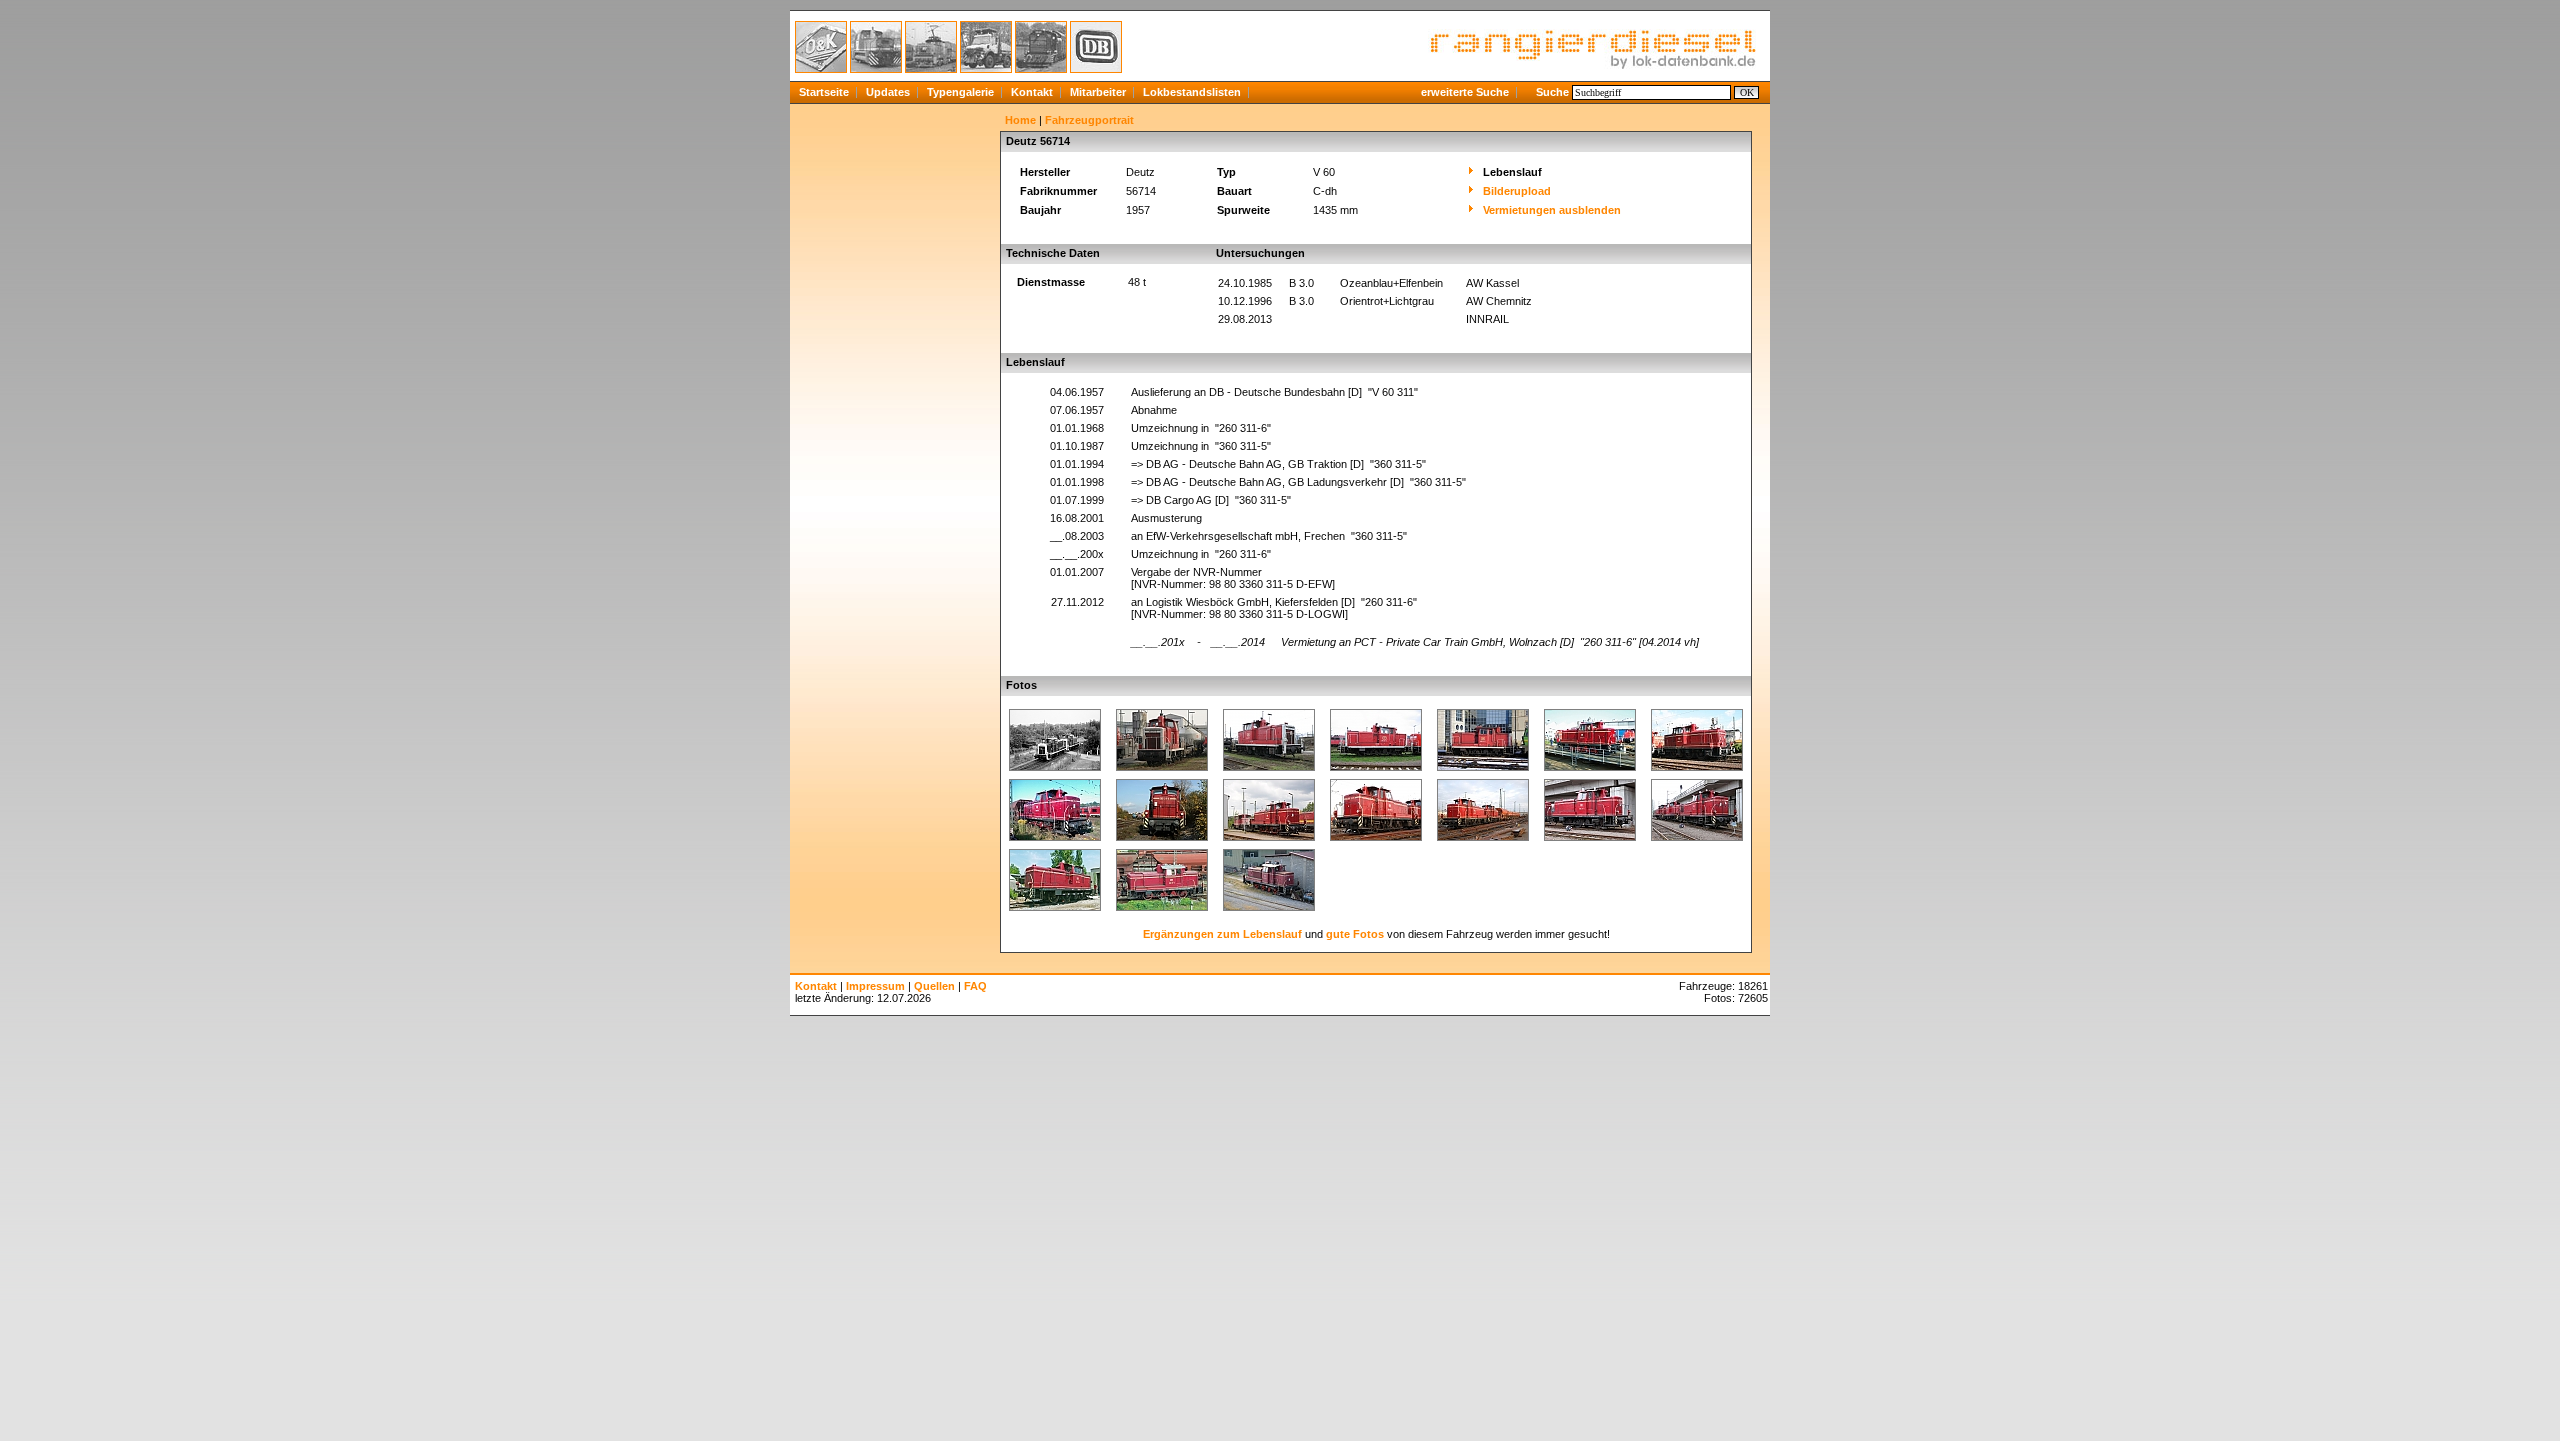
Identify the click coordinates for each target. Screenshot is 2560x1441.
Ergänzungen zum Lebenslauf (1222, 934)
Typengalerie (960, 92)
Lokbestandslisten (1192, 92)
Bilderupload (1517, 191)
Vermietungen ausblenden (1552, 210)
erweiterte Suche (1465, 92)
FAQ (975, 986)
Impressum (875, 986)
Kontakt (1032, 92)
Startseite (824, 92)
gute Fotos (1355, 934)
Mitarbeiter (1098, 92)
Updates (888, 92)
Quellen (934, 986)
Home (1020, 120)
